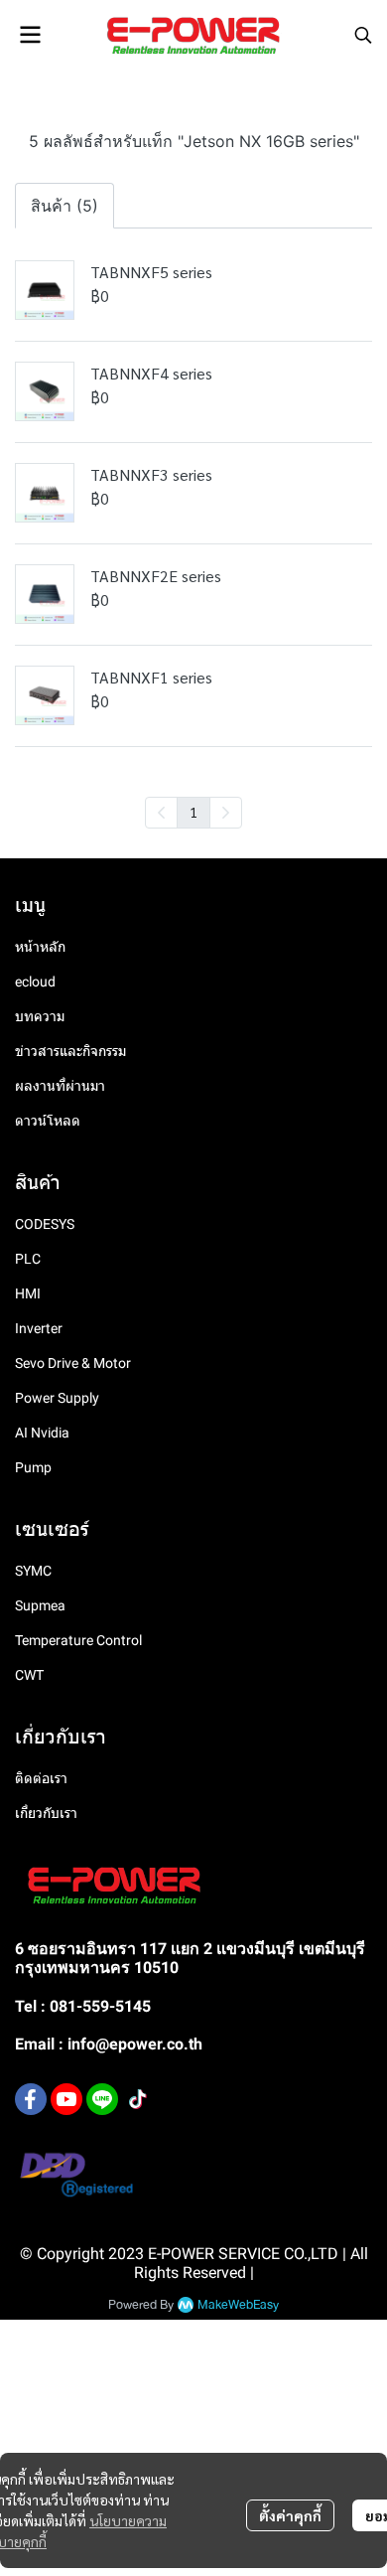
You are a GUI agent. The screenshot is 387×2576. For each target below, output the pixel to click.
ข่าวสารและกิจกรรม (70, 1051)
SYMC (33, 1571)
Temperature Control (78, 1640)
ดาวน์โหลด (48, 1121)
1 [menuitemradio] (193, 812)
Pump (33, 1467)
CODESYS (45, 1224)
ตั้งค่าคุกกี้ (290, 2515)
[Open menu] (30, 35)
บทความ (40, 1016)
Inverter (39, 1328)
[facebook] (31, 2099)
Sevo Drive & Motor (73, 1363)
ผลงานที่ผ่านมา (60, 1086)
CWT (29, 1675)
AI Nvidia (42, 1433)
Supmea (40, 1605)
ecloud (35, 982)
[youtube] (66, 2099)
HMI (28, 1293)
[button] (363, 35)
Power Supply (57, 1398)
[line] (102, 2099)
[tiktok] (138, 2099)
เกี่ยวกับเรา (46, 1813)
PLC (28, 1259)
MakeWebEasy (238, 2305)
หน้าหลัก (40, 947)
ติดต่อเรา (41, 1778)
